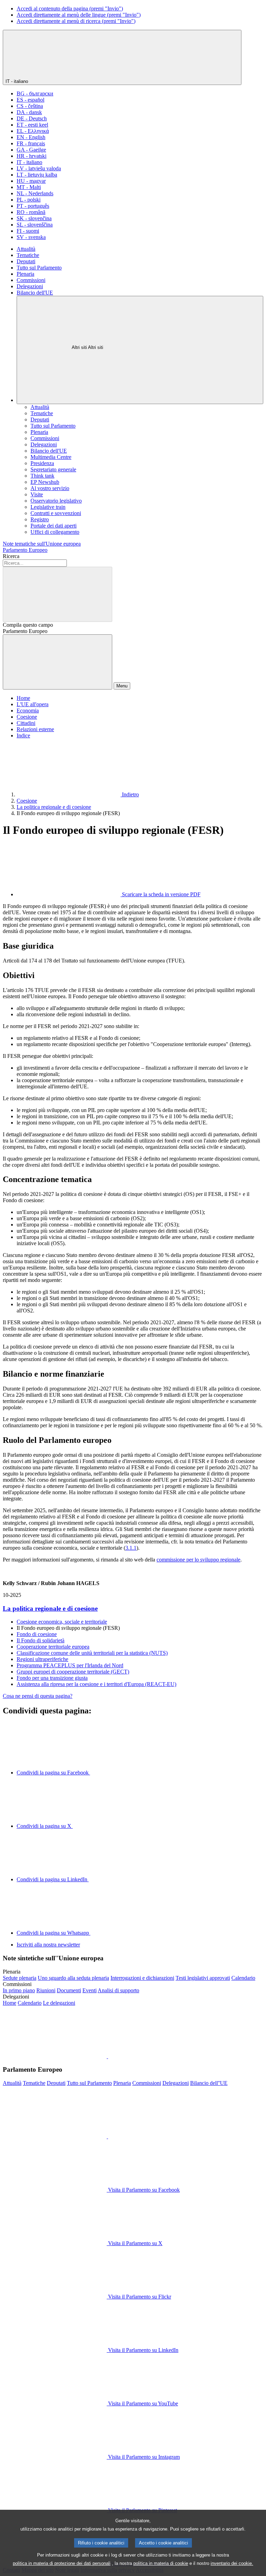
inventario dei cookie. (232, 2563)
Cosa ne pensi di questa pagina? (38, 1696)
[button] (107, 2056)
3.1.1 (131, 1548)
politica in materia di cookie (161, 2563)
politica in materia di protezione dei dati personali (62, 2563)
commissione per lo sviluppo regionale (198, 1560)
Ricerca (11, 556)
